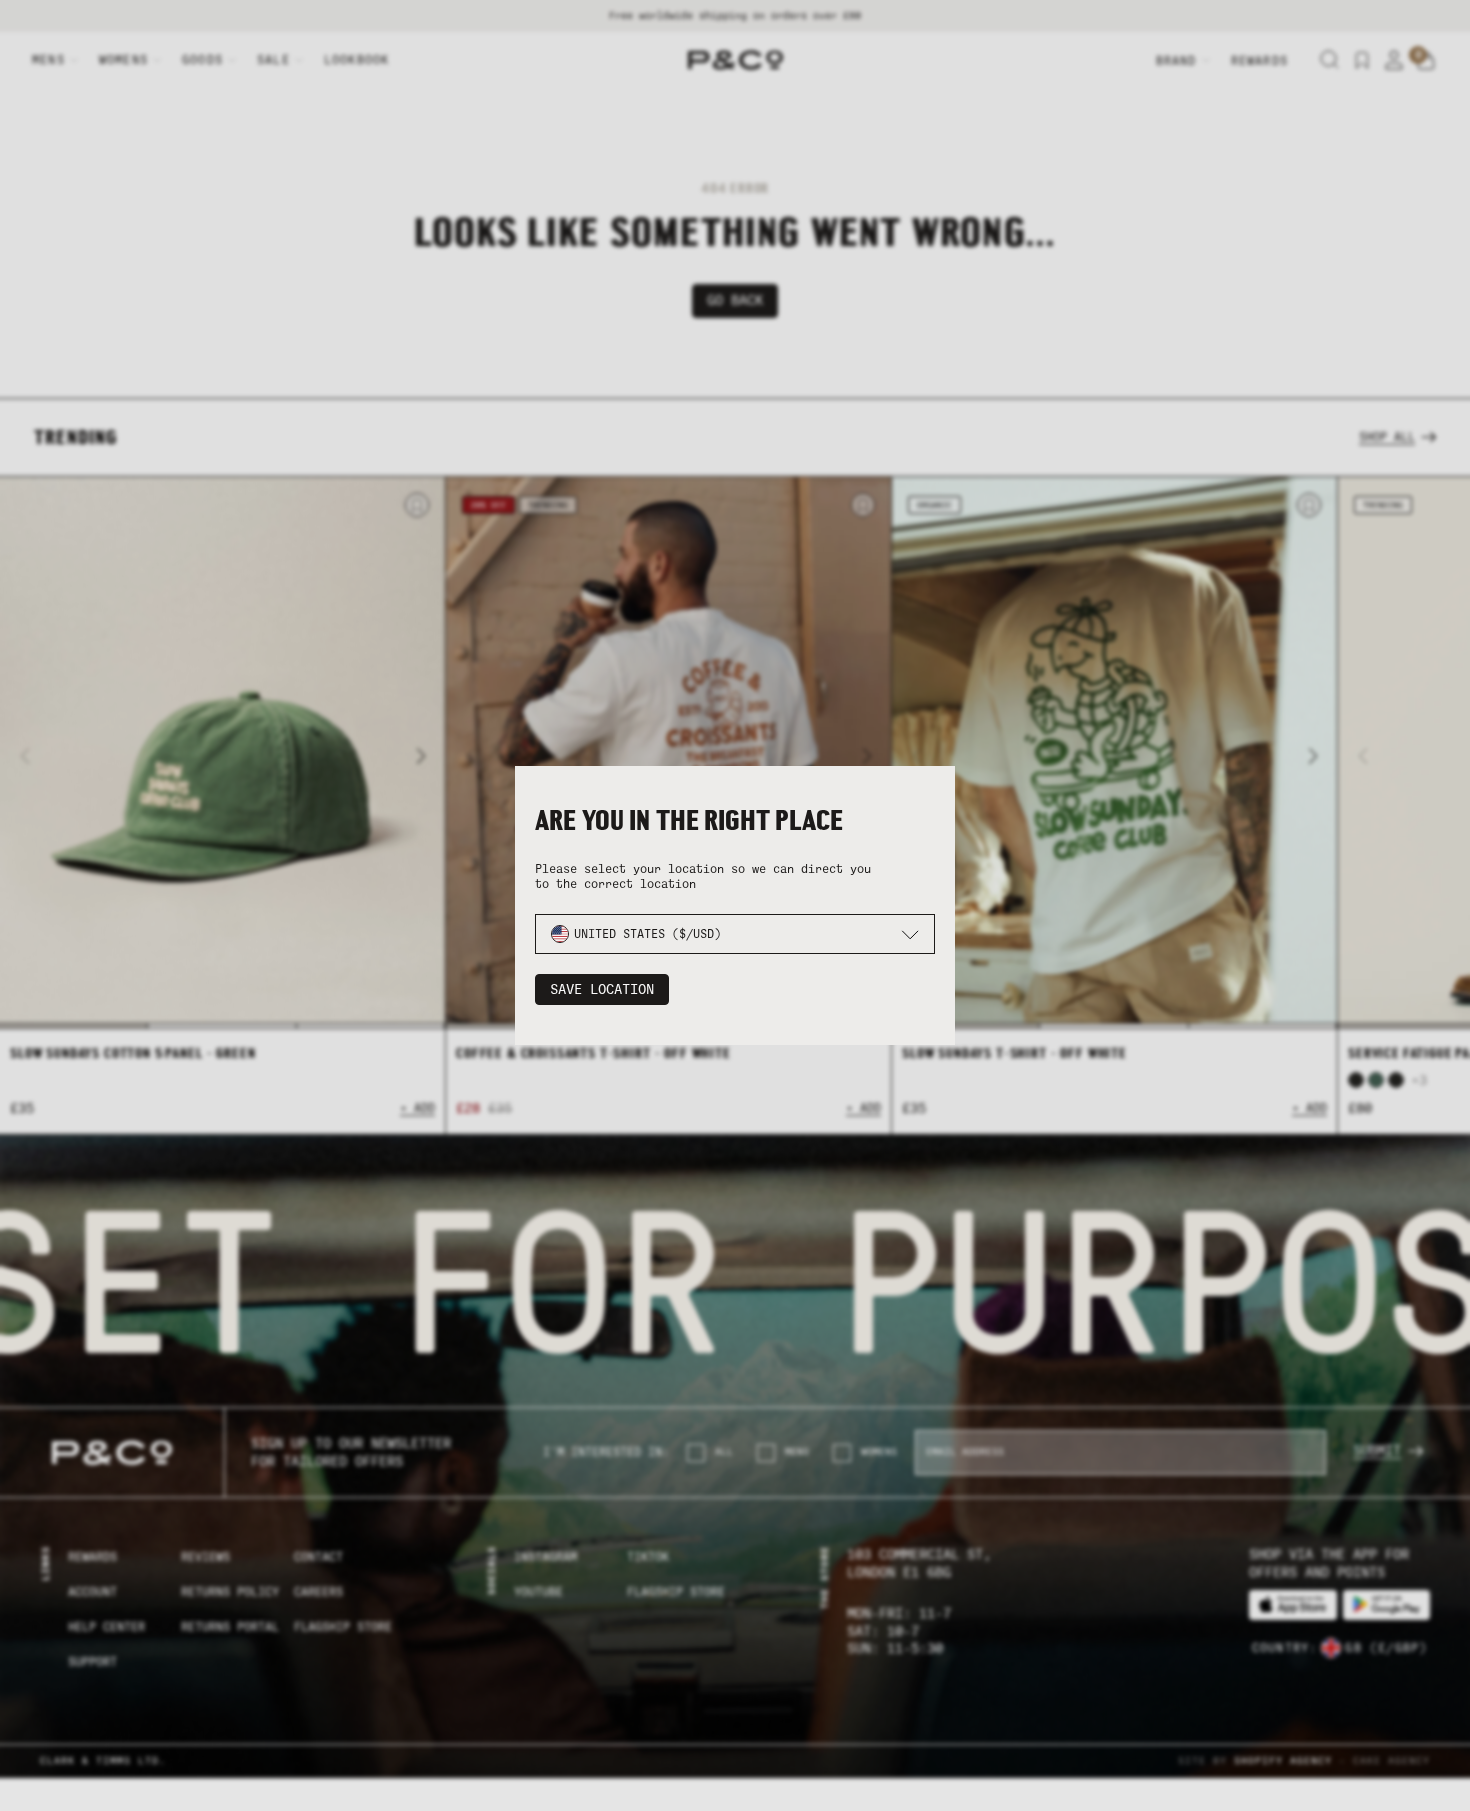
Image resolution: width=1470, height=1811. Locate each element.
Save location (602, 989)
